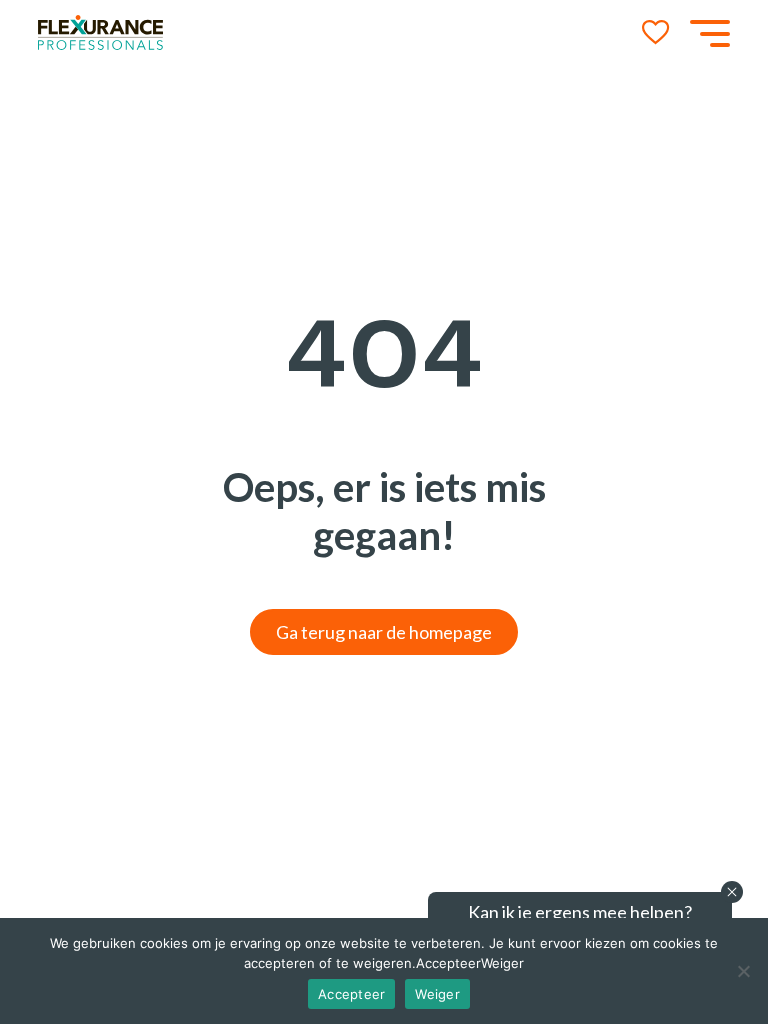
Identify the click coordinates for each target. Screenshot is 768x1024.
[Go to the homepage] (100, 32)
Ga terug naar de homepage (384, 632)
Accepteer (351, 994)
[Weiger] (743, 971)
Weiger (437, 994)
